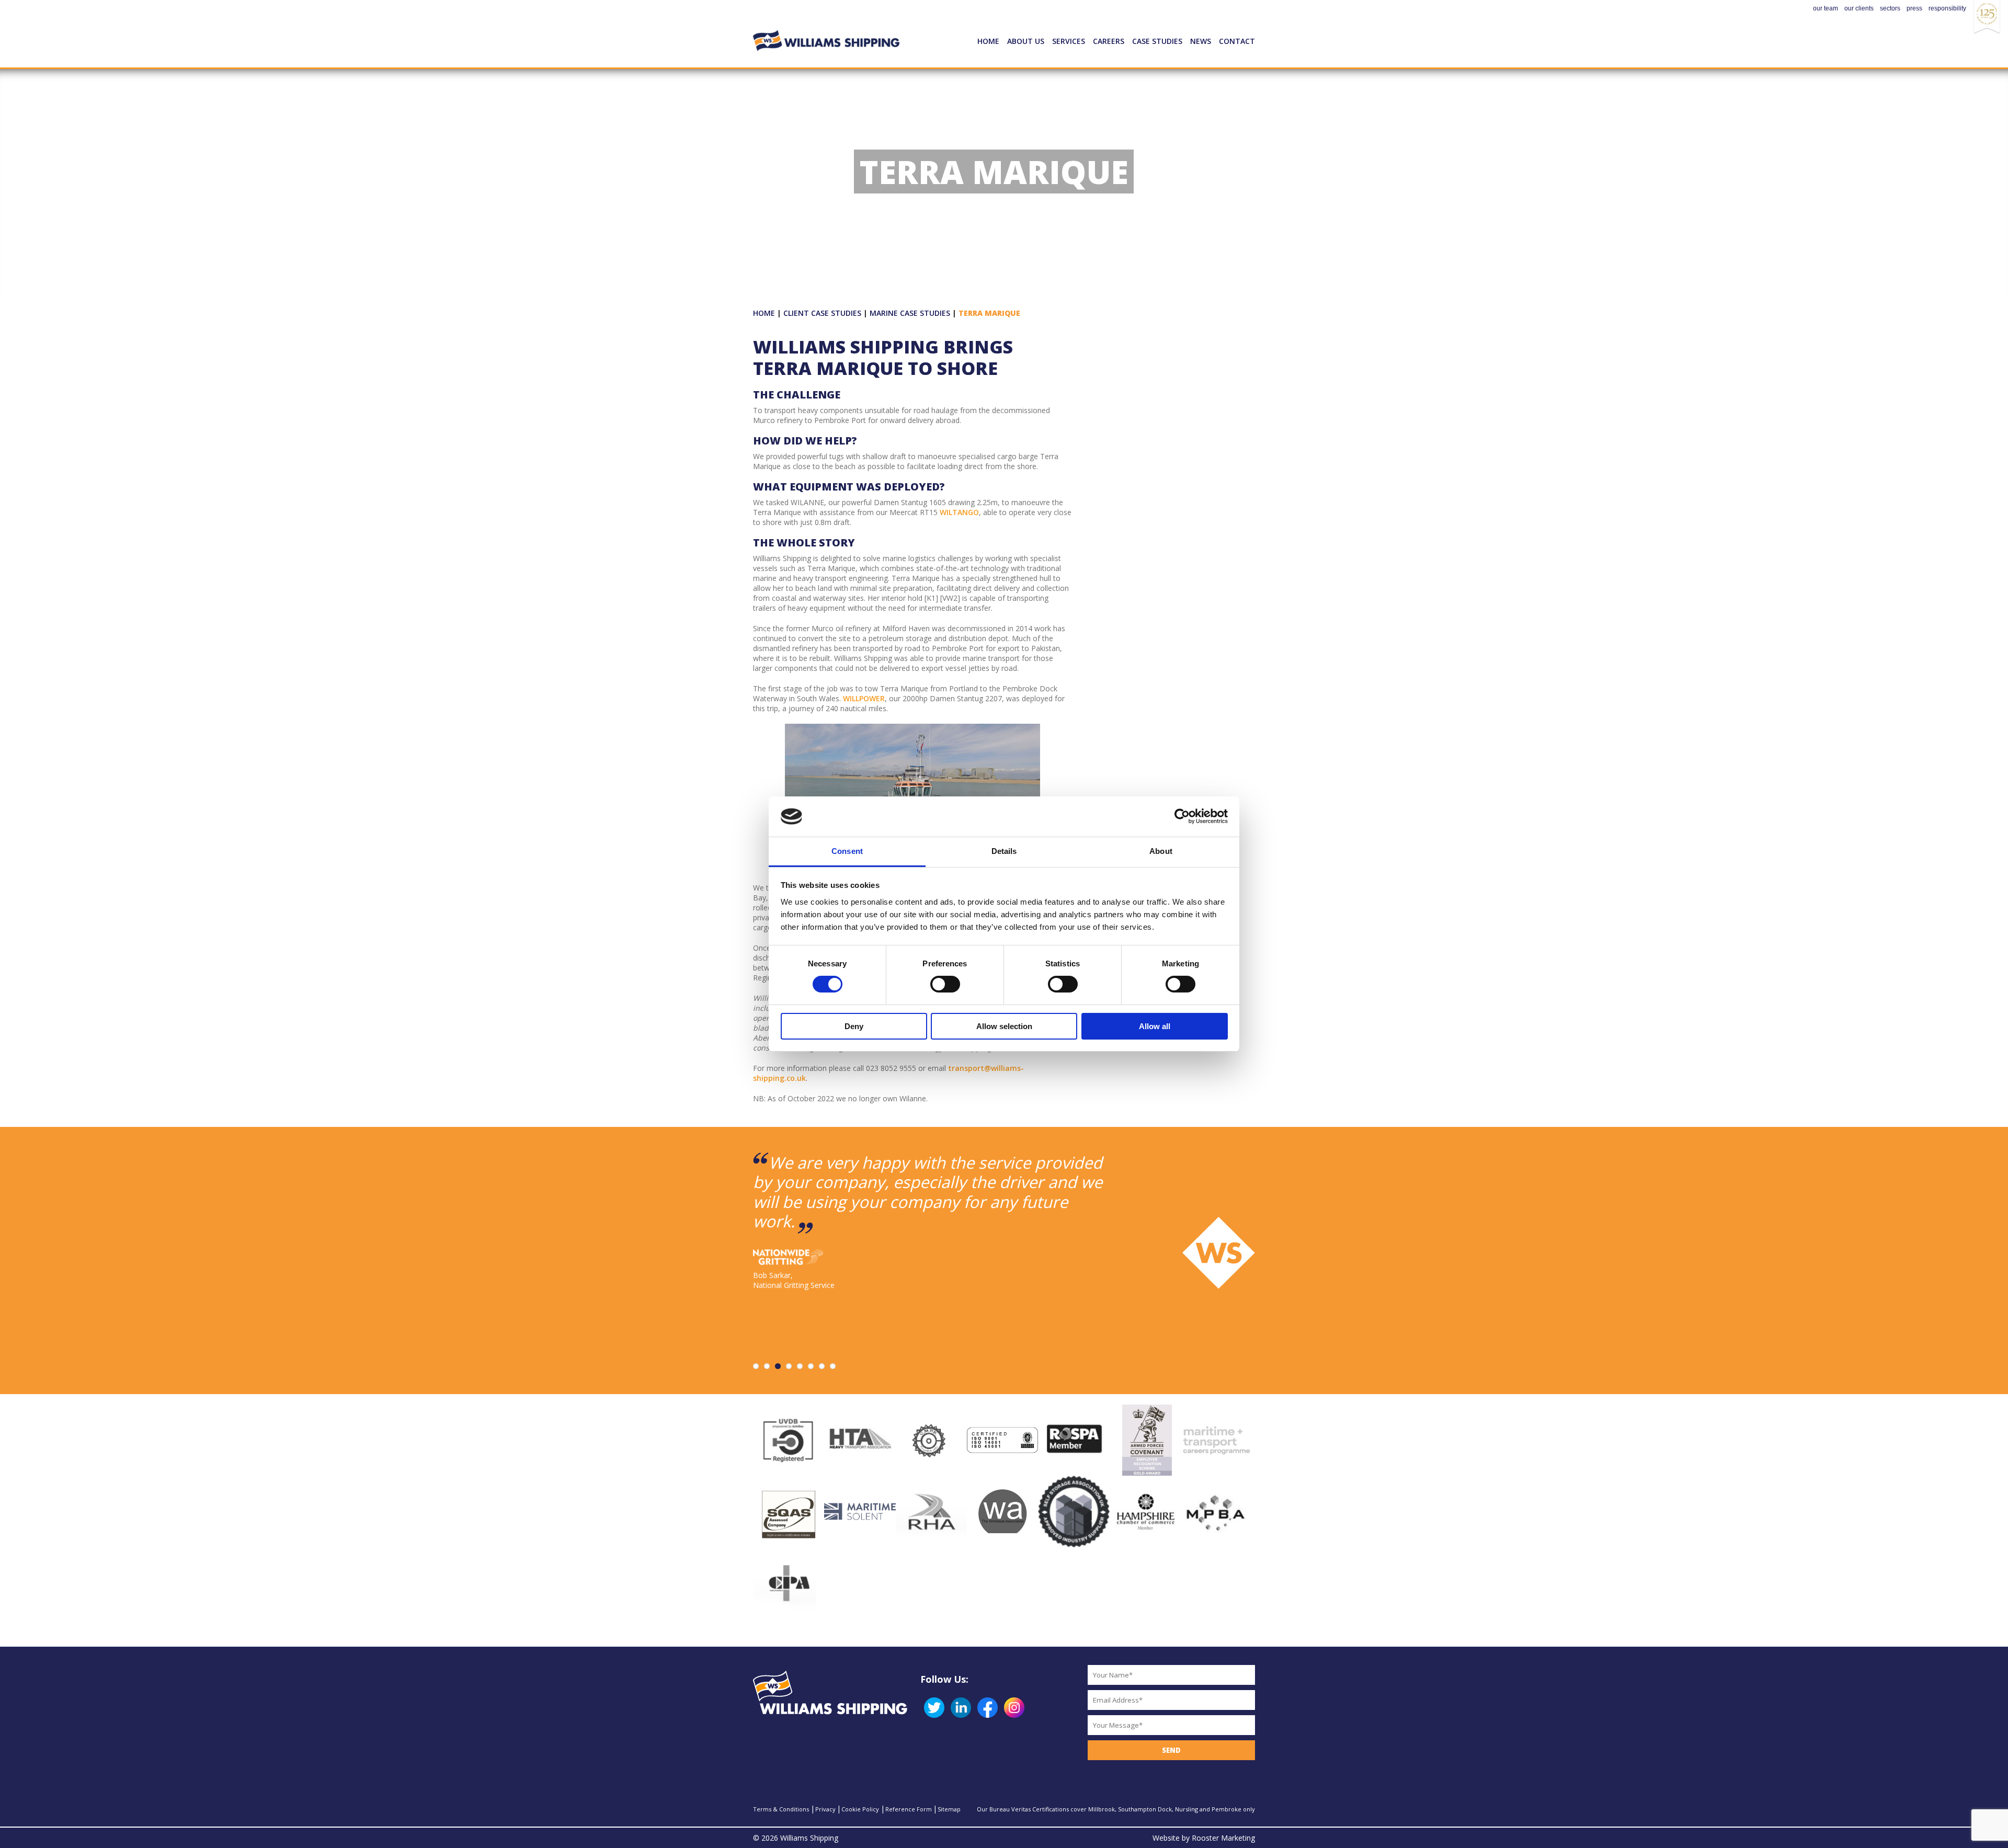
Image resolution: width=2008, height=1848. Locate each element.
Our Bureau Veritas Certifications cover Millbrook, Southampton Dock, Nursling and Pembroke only (1116, 1809)
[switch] (945, 984)
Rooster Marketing (1223, 1838)
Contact (1237, 41)
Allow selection (1004, 1026)
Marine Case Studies (910, 313)
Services (1069, 41)
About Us (1026, 41)
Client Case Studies (822, 313)
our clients (1859, 8)
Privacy (825, 1809)
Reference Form (909, 1809)
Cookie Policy (860, 1809)
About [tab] (1161, 851)
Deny (854, 1026)
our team (1826, 8)
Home (988, 41)
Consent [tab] (847, 851)
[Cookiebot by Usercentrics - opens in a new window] (1182, 816)
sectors (1890, 8)
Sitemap (949, 1809)
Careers (1109, 41)
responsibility (1947, 8)
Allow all (1155, 1026)
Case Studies (1157, 41)
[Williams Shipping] (826, 26)
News (1201, 41)
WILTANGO (959, 512)
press (1914, 8)
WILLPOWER (864, 698)
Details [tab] (1004, 851)
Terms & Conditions (781, 1809)
